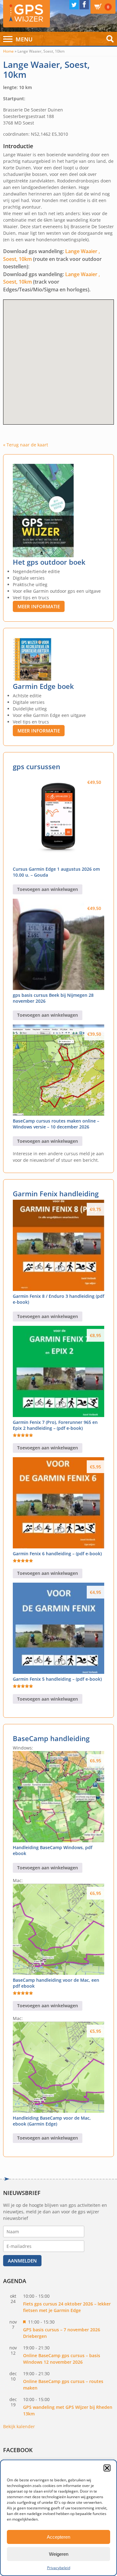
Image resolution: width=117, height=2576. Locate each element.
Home (8, 51)
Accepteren (58, 2537)
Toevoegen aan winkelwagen (48, 889)
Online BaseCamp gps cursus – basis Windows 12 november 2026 (62, 2359)
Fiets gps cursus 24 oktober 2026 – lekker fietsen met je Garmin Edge (67, 2307)
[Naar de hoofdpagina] (27, 14)
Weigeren (59, 2554)
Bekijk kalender (19, 2426)
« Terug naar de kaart (26, 445)
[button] (107, 2468)
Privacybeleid (59, 2568)
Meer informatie (39, 606)
